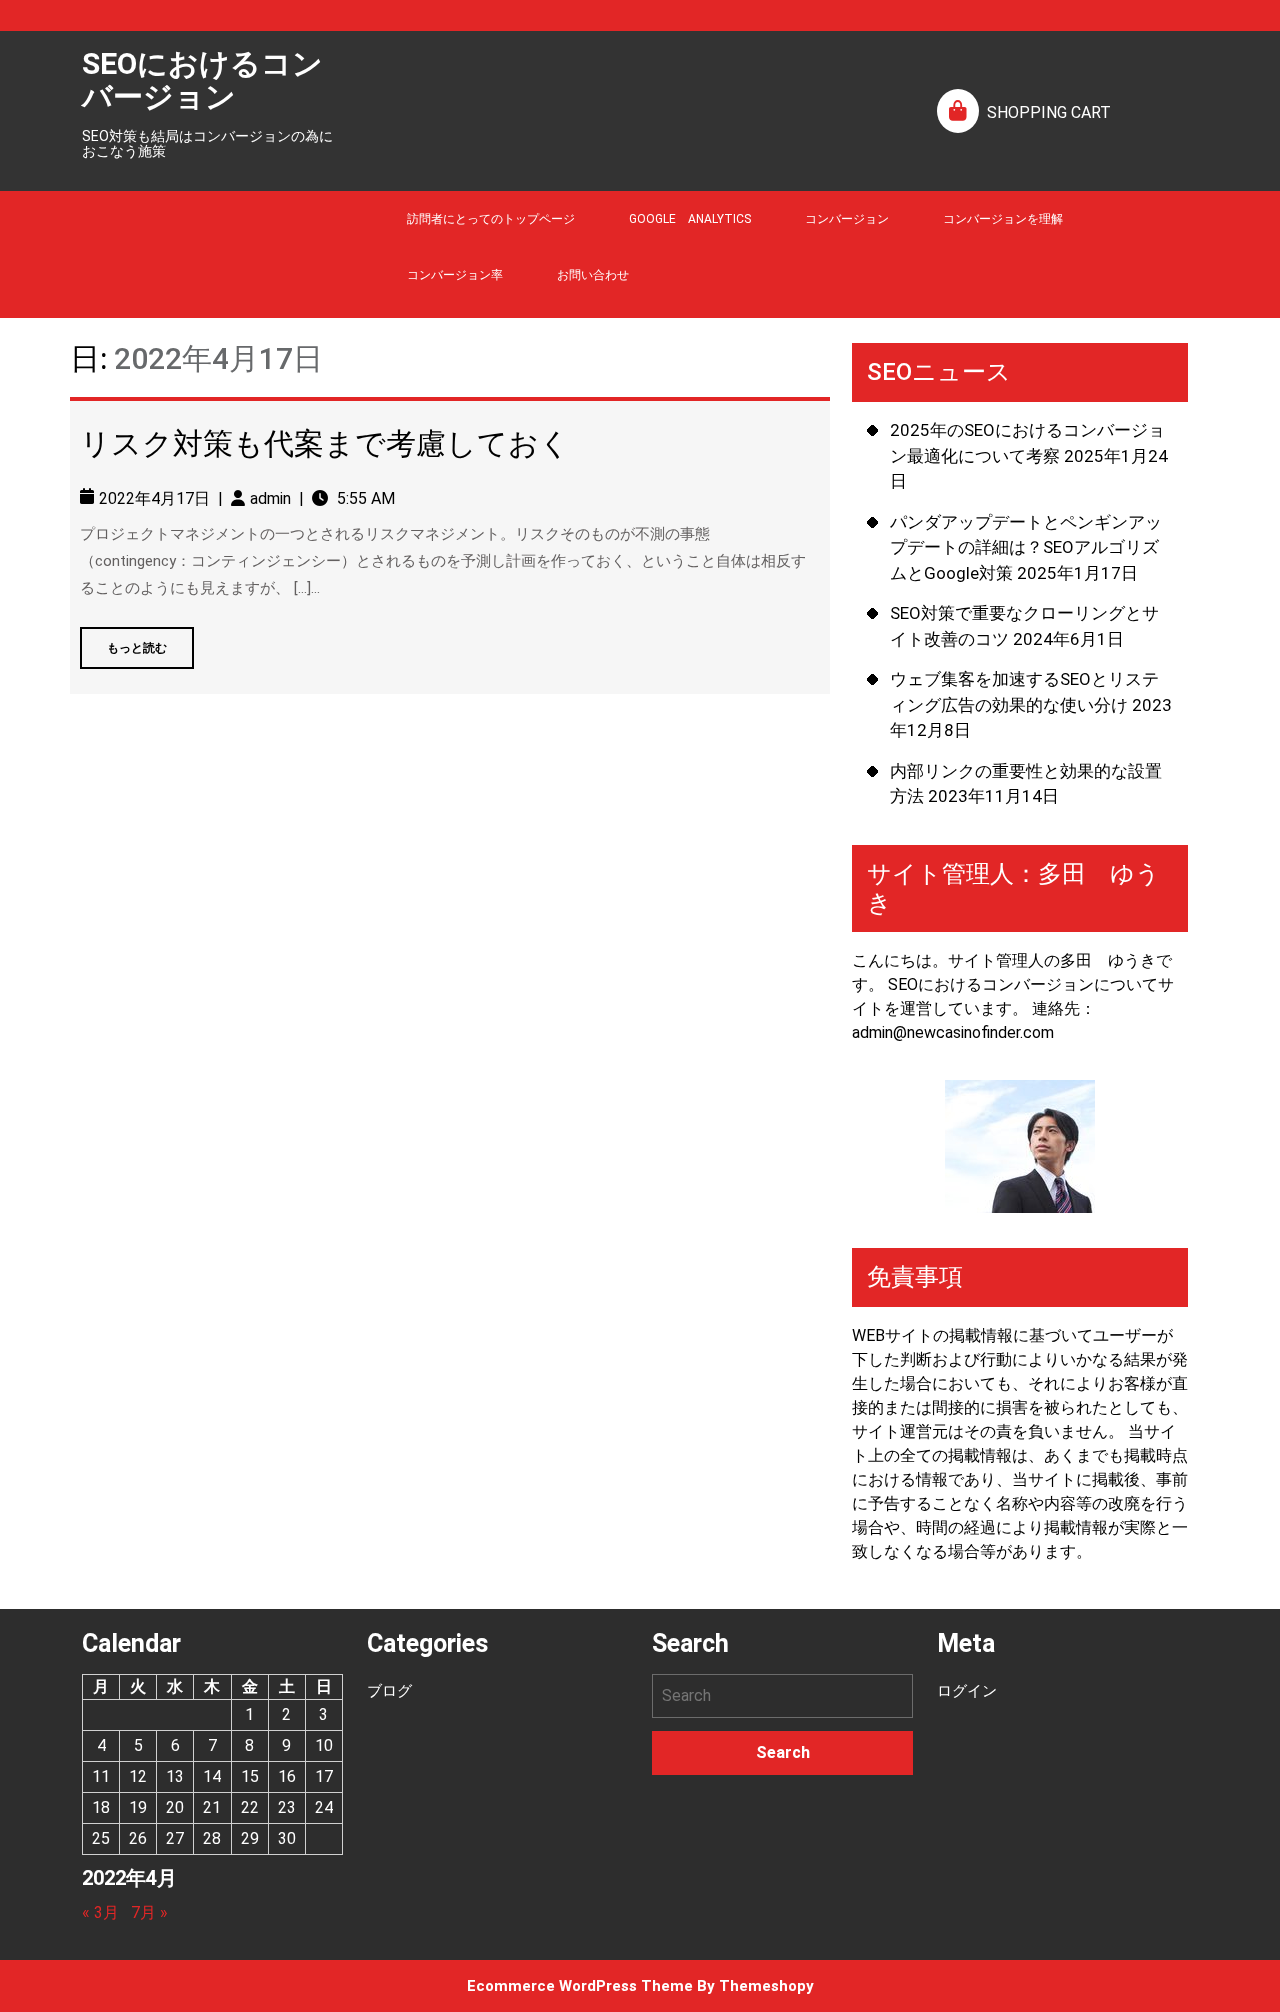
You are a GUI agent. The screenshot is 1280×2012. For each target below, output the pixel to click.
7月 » (149, 1912)
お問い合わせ (593, 275)
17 (324, 1776)
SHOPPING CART (1049, 112)
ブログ (389, 1691)
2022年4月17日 (154, 498)
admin (270, 498)
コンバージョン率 (455, 275)
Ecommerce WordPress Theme (580, 1986)
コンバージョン (847, 219)
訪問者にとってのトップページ (491, 219)
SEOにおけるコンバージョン (202, 80)
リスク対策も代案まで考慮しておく (325, 443)
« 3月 (100, 1912)
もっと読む (123, 641)
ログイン (967, 1691)
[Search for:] (782, 1696)
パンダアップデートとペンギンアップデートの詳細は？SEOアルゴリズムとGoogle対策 (1026, 547)
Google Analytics (690, 219)
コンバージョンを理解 (1003, 219)
